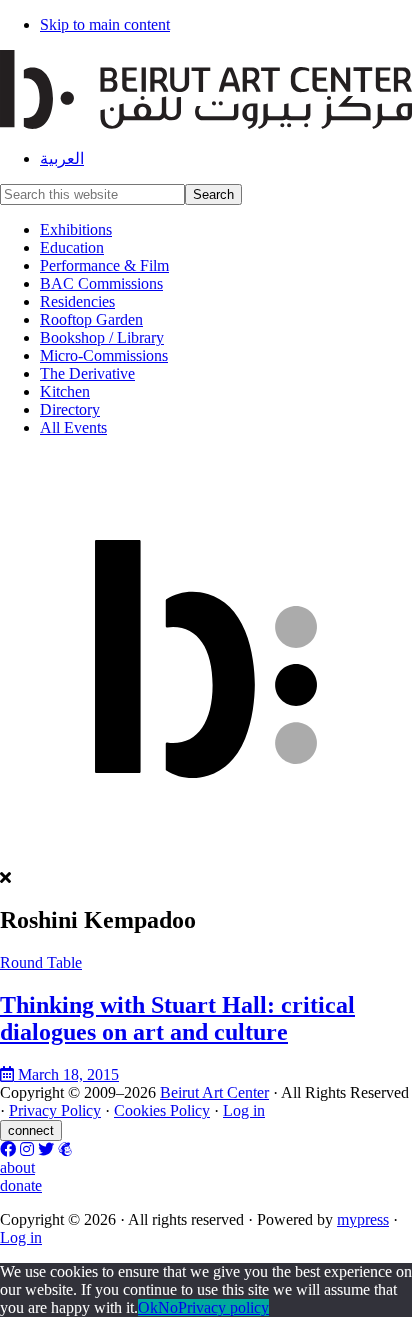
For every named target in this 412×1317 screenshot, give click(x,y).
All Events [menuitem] (73, 427)
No (168, 1307)
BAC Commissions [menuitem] (101, 283)
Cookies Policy (162, 1110)
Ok (148, 1307)
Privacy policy (223, 1307)
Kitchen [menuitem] (65, 391)
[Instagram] (27, 1149)
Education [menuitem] (72, 247)
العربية (62, 158)
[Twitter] (46, 1149)
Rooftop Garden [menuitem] (91, 319)
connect (31, 1130)
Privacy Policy (55, 1110)
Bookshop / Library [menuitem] (102, 337)
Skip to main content (105, 24)
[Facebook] (8, 1149)
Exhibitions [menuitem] (76, 229)
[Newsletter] (65, 1149)
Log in (244, 1110)
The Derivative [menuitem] (87, 373)
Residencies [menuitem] (77, 301)
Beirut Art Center (214, 1092)
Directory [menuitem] (70, 409)
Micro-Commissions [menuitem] (104, 355)
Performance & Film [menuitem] (104, 265)
